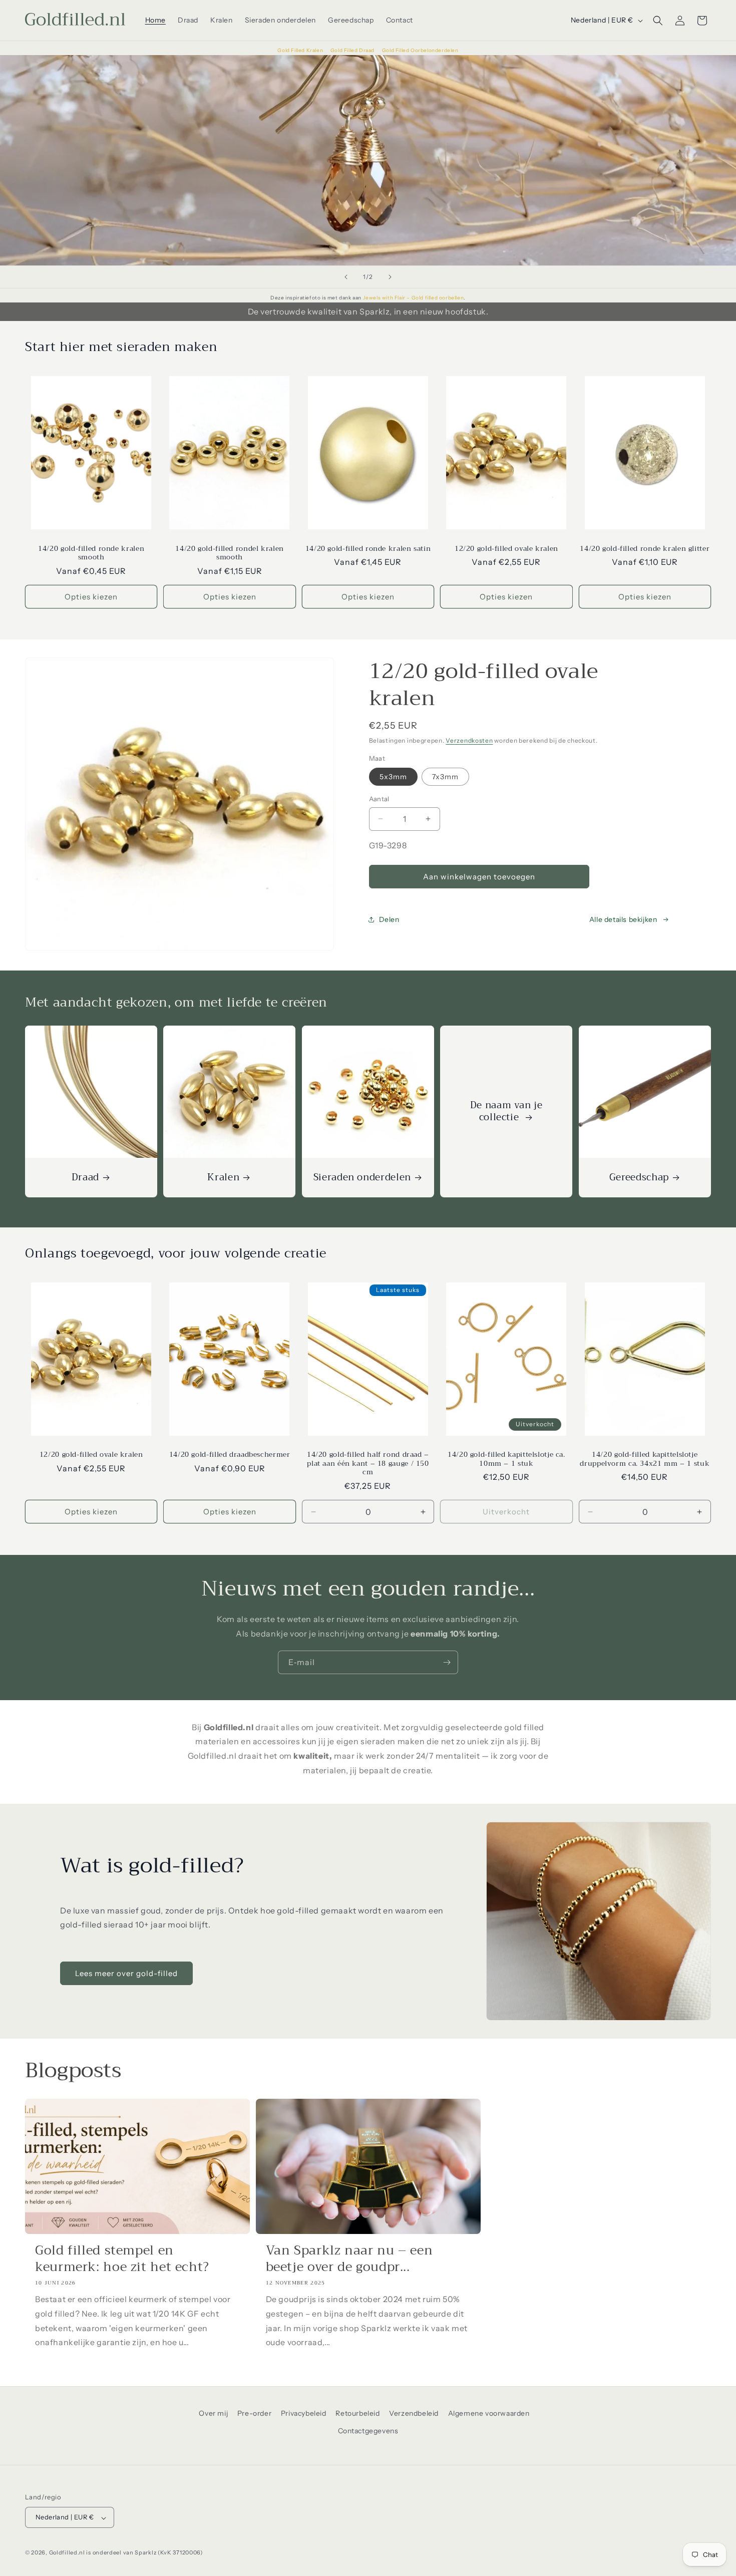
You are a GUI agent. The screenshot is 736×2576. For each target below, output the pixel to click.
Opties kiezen (91, 597)
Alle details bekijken (623, 919)
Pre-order (254, 2413)
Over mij (213, 2413)
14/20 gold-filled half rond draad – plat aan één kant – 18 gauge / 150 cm (368, 1464)
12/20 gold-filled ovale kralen (506, 549)
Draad (85, 1177)
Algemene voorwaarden (489, 2413)
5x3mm (393, 777)
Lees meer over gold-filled (126, 1973)
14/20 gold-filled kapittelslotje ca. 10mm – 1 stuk (506, 1460)
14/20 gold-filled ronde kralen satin (368, 549)
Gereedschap (639, 1177)
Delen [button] (389, 919)
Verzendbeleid (414, 2413)
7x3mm (445, 777)
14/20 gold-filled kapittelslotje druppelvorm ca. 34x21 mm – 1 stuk (645, 1460)
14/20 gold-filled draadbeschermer (230, 1455)
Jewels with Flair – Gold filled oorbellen (414, 298)
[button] (658, 21)
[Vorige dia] (346, 277)
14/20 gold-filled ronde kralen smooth (91, 553)
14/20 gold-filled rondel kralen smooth (230, 553)
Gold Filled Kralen (301, 50)
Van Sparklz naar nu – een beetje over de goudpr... (349, 2259)
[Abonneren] (447, 1662)
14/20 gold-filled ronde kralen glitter (645, 549)
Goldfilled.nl (67, 2553)
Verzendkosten (469, 740)
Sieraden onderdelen (362, 1177)
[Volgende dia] (390, 277)
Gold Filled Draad (353, 50)
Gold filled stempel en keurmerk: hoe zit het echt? (122, 2259)
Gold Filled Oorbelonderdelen (420, 50)
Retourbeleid (357, 2413)
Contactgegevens (368, 2431)
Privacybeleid (304, 2413)
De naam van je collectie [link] (506, 1111)
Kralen (224, 1177)
